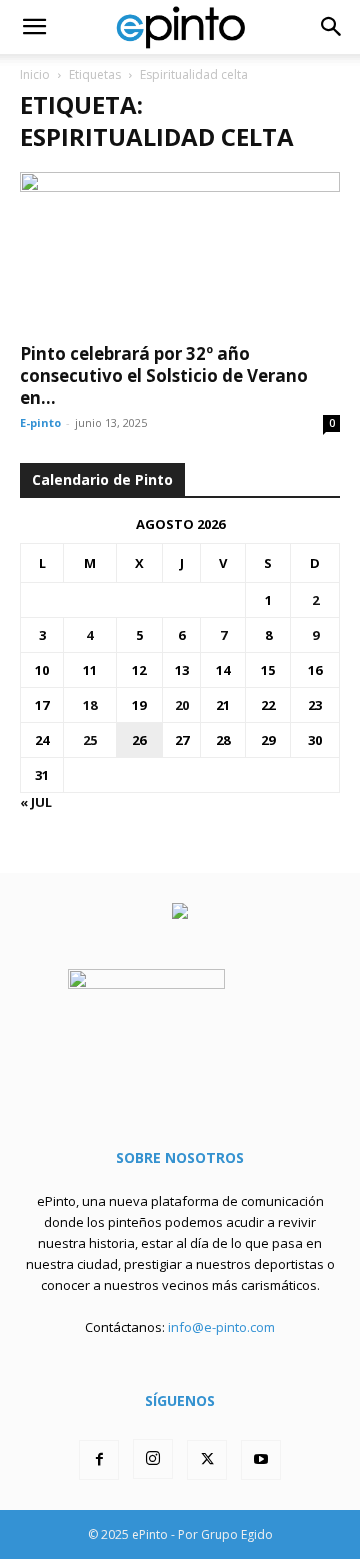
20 (182, 705)
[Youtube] (261, 1460)
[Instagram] (153, 1459)
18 (90, 705)
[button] (34, 27)
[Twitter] (207, 1460)
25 (90, 740)
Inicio (35, 74)
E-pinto (40, 422)
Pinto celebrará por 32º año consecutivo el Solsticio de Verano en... (164, 375)
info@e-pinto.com (221, 1327)
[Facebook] (99, 1460)
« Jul (36, 802)
